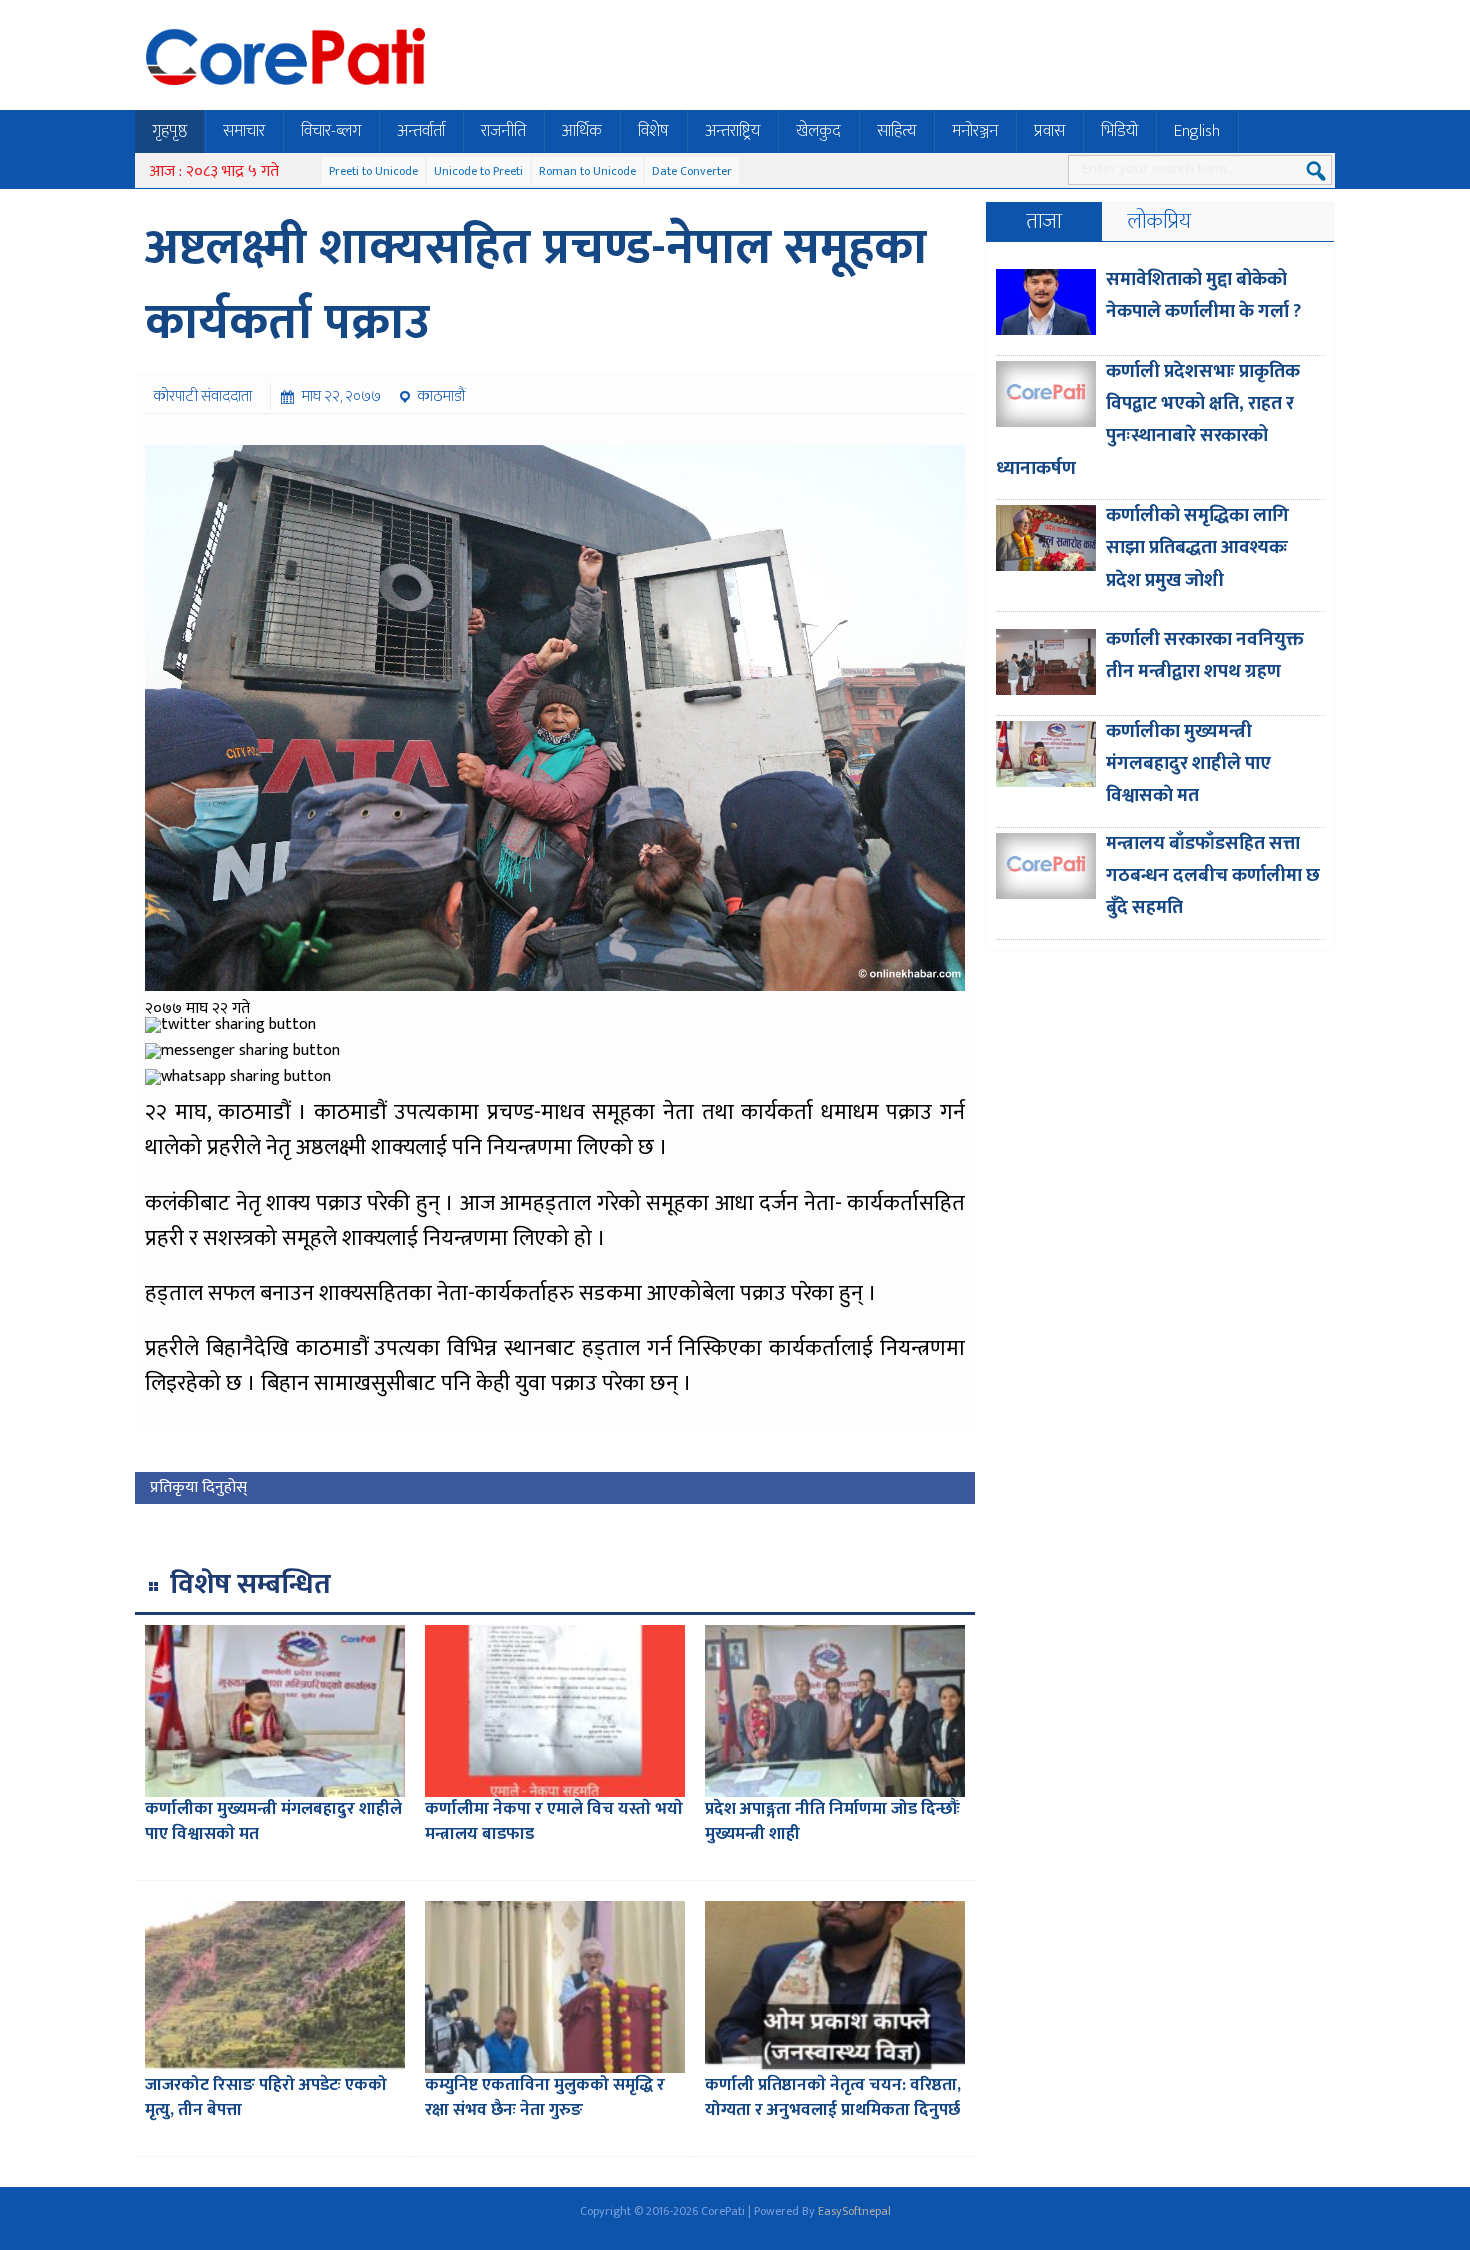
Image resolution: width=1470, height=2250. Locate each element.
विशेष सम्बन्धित (250, 1584)
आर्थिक (582, 131)
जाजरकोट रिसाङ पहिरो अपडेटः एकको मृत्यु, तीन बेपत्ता (266, 2098)
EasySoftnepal (854, 2211)
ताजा (1044, 221)
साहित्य (896, 131)
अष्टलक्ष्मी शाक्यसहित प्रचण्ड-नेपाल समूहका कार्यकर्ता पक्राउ (536, 285)
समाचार (244, 131)
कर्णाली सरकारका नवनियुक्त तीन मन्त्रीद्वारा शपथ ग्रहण (1205, 655)
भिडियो (1119, 131)
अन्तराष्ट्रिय (732, 131)
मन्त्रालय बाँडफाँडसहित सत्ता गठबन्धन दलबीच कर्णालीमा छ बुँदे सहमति (1213, 876)
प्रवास (1049, 131)
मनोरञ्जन (975, 131)
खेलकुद (818, 131)
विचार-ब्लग (331, 131)
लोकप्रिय (1159, 221)
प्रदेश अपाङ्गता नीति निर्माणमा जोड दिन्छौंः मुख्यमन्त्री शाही (832, 1822)
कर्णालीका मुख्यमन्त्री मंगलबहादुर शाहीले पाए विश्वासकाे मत (273, 1822)
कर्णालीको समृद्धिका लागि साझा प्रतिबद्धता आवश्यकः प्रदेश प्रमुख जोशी (1197, 548)
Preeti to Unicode (373, 171)
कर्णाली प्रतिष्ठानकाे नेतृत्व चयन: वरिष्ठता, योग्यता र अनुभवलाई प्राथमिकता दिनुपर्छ (833, 2098)
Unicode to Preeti (478, 171)
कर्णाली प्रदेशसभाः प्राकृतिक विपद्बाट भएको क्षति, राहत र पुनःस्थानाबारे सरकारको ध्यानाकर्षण (1148, 420)
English (1197, 131)
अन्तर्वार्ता (421, 131)
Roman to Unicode (587, 171)
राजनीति (503, 131)
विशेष (653, 131)
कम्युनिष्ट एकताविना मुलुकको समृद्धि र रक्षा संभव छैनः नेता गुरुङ (545, 2098)
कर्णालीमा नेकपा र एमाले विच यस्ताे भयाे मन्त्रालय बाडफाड (554, 1822)
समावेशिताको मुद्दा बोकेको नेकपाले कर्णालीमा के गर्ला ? (1203, 295)
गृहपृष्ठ (169, 131)
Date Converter (692, 171)
